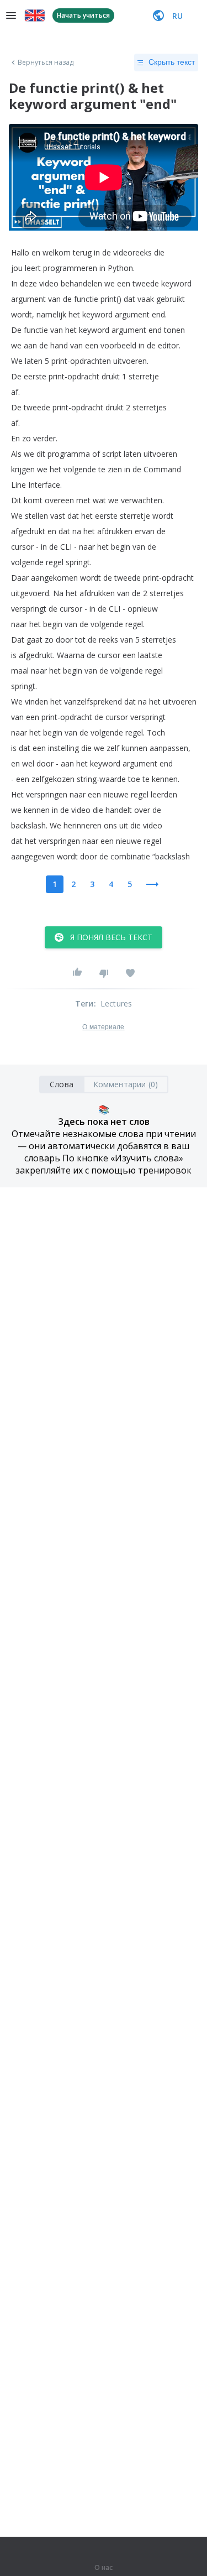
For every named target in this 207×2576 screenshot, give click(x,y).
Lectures (116, 1003)
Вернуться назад (46, 62)
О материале (103, 1027)
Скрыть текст (172, 62)
